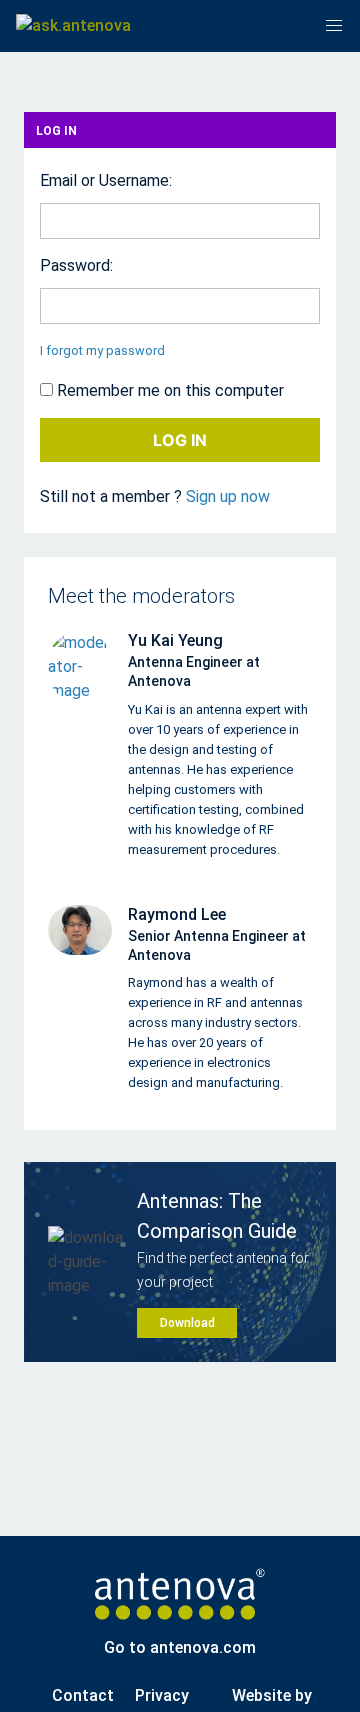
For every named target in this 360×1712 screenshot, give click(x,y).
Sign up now (228, 496)
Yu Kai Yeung (175, 640)
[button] (334, 26)
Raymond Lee (177, 914)
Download (187, 1323)
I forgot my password (102, 350)
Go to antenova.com (180, 1647)
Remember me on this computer (168, 390)
